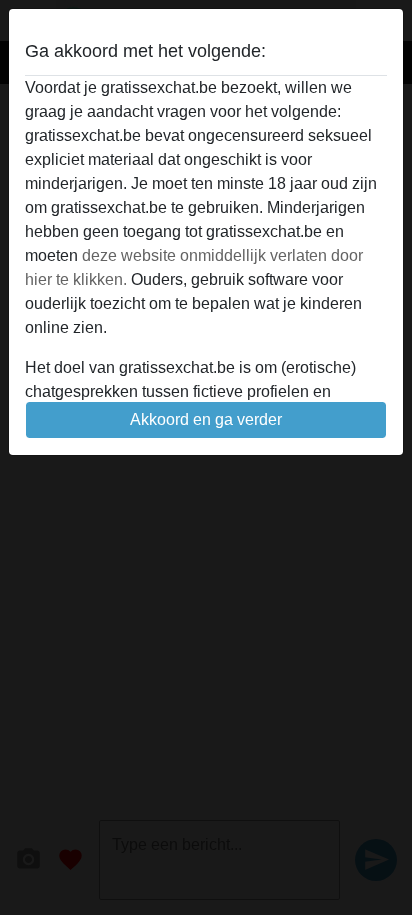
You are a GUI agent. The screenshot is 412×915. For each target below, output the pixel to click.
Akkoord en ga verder (206, 419)
